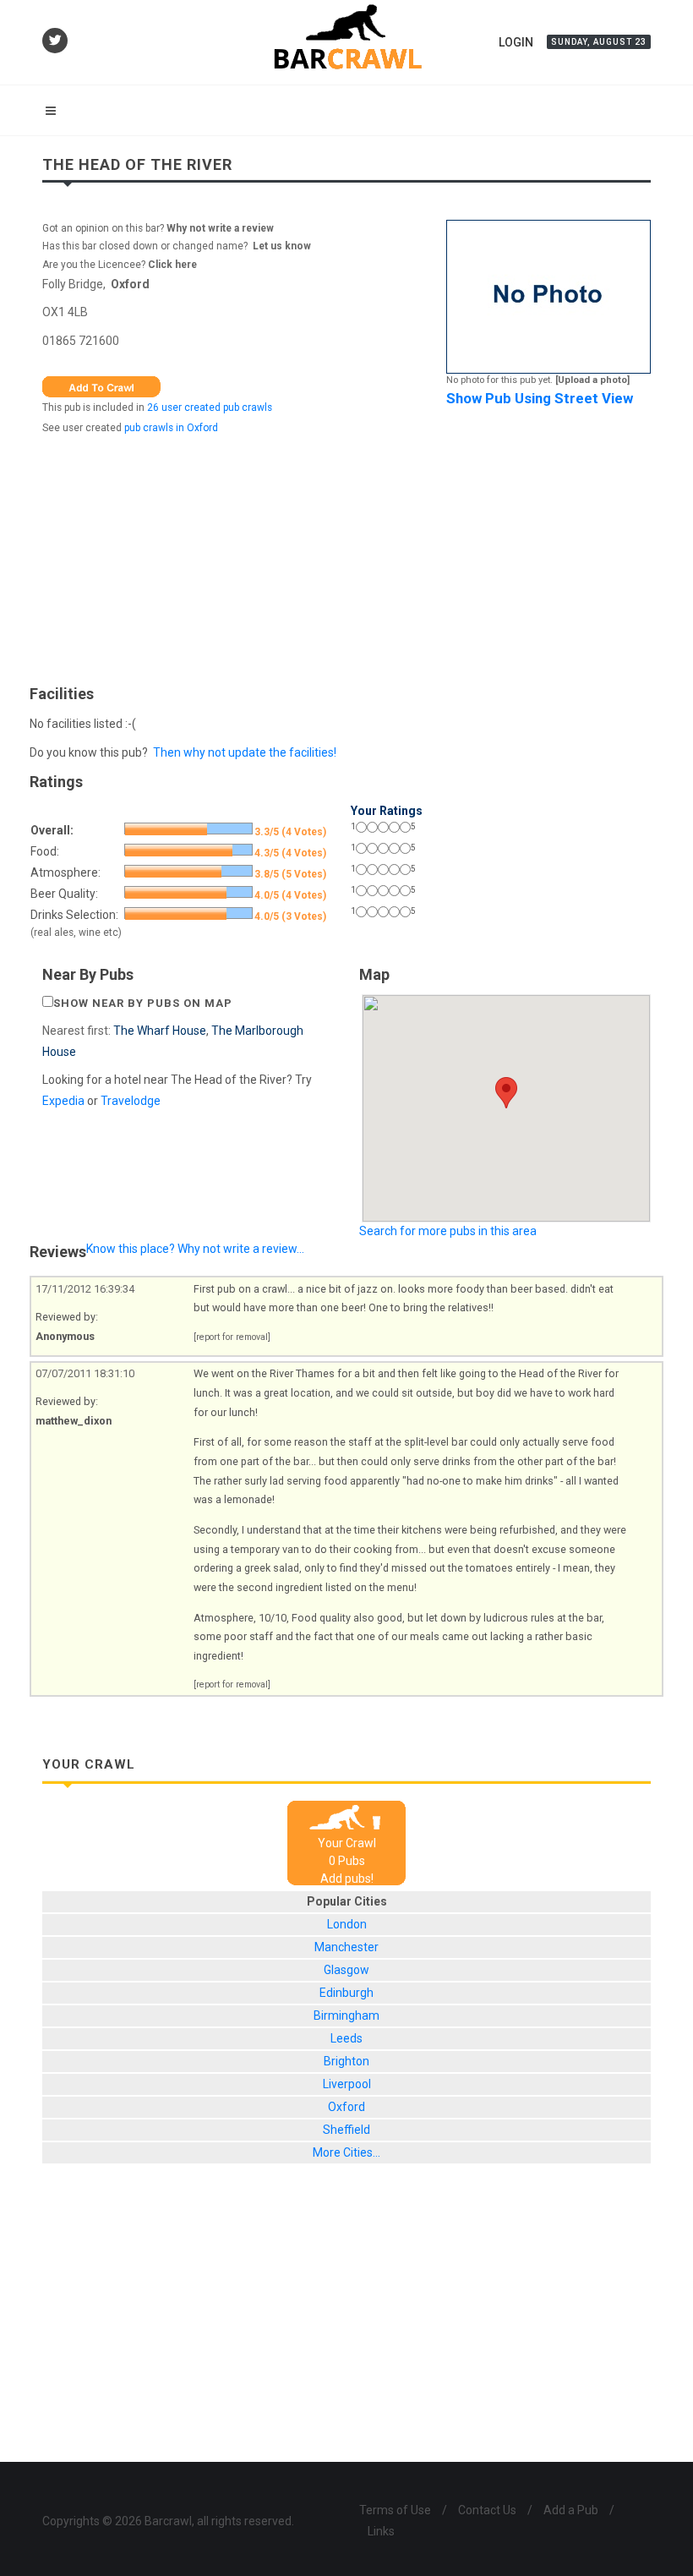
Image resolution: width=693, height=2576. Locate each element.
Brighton (346, 2061)
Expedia (63, 1101)
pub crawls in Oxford (171, 428)
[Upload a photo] (592, 380)
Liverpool (347, 2084)
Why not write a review (219, 228)
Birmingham (346, 2015)
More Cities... (346, 2152)
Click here (172, 265)
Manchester (346, 1947)
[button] (506, 1093)
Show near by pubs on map (143, 1003)
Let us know (282, 246)
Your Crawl (347, 1843)
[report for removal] (232, 1337)
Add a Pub (571, 2510)
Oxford (130, 284)
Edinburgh (346, 1993)
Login (516, 42)
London (347, 1924)
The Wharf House (160, 1031)
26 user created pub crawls (210, 407)
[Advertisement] (346, 555)
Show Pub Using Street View (540, 398)
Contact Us (487, 2510)
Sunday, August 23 (599, 42)
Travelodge (131, 1101)
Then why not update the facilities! (245, 752)
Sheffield (346, 2130)
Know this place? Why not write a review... (195, 1249)
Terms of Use (395, 2510)
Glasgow (346, 1970)
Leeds (346, 2038)
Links (381, 2531)
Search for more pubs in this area (448, 1231)
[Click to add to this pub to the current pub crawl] (101, 386)
